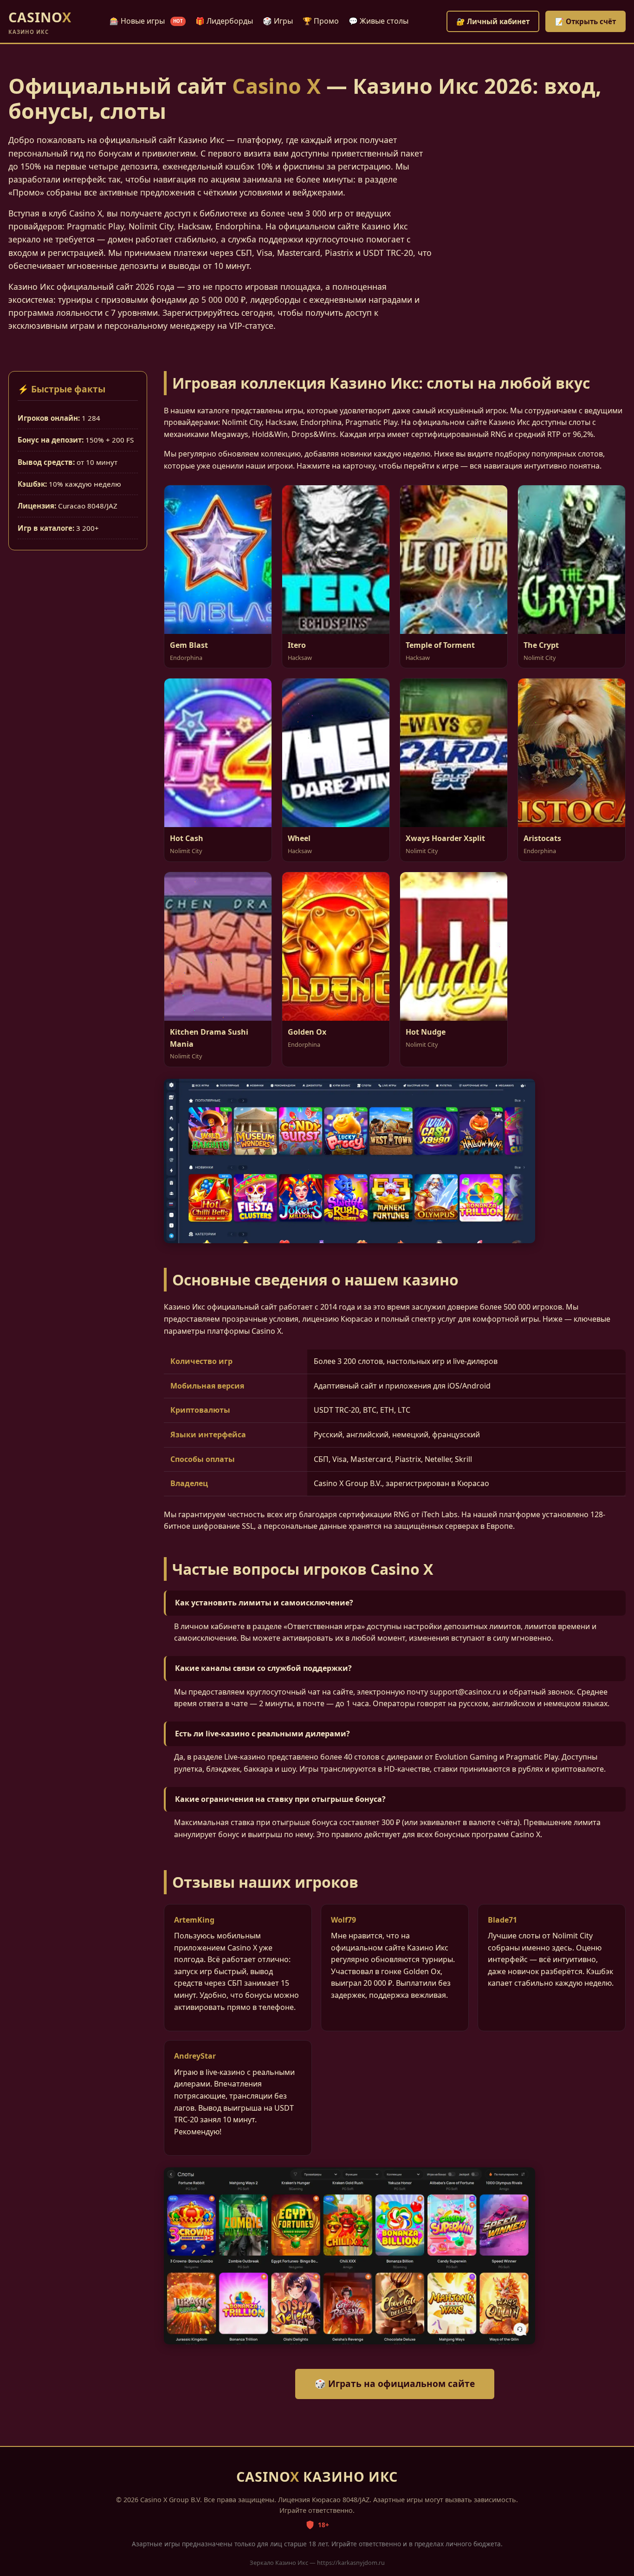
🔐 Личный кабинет (493, 21)
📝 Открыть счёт (585, 21)
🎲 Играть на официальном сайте (395, 2384)
